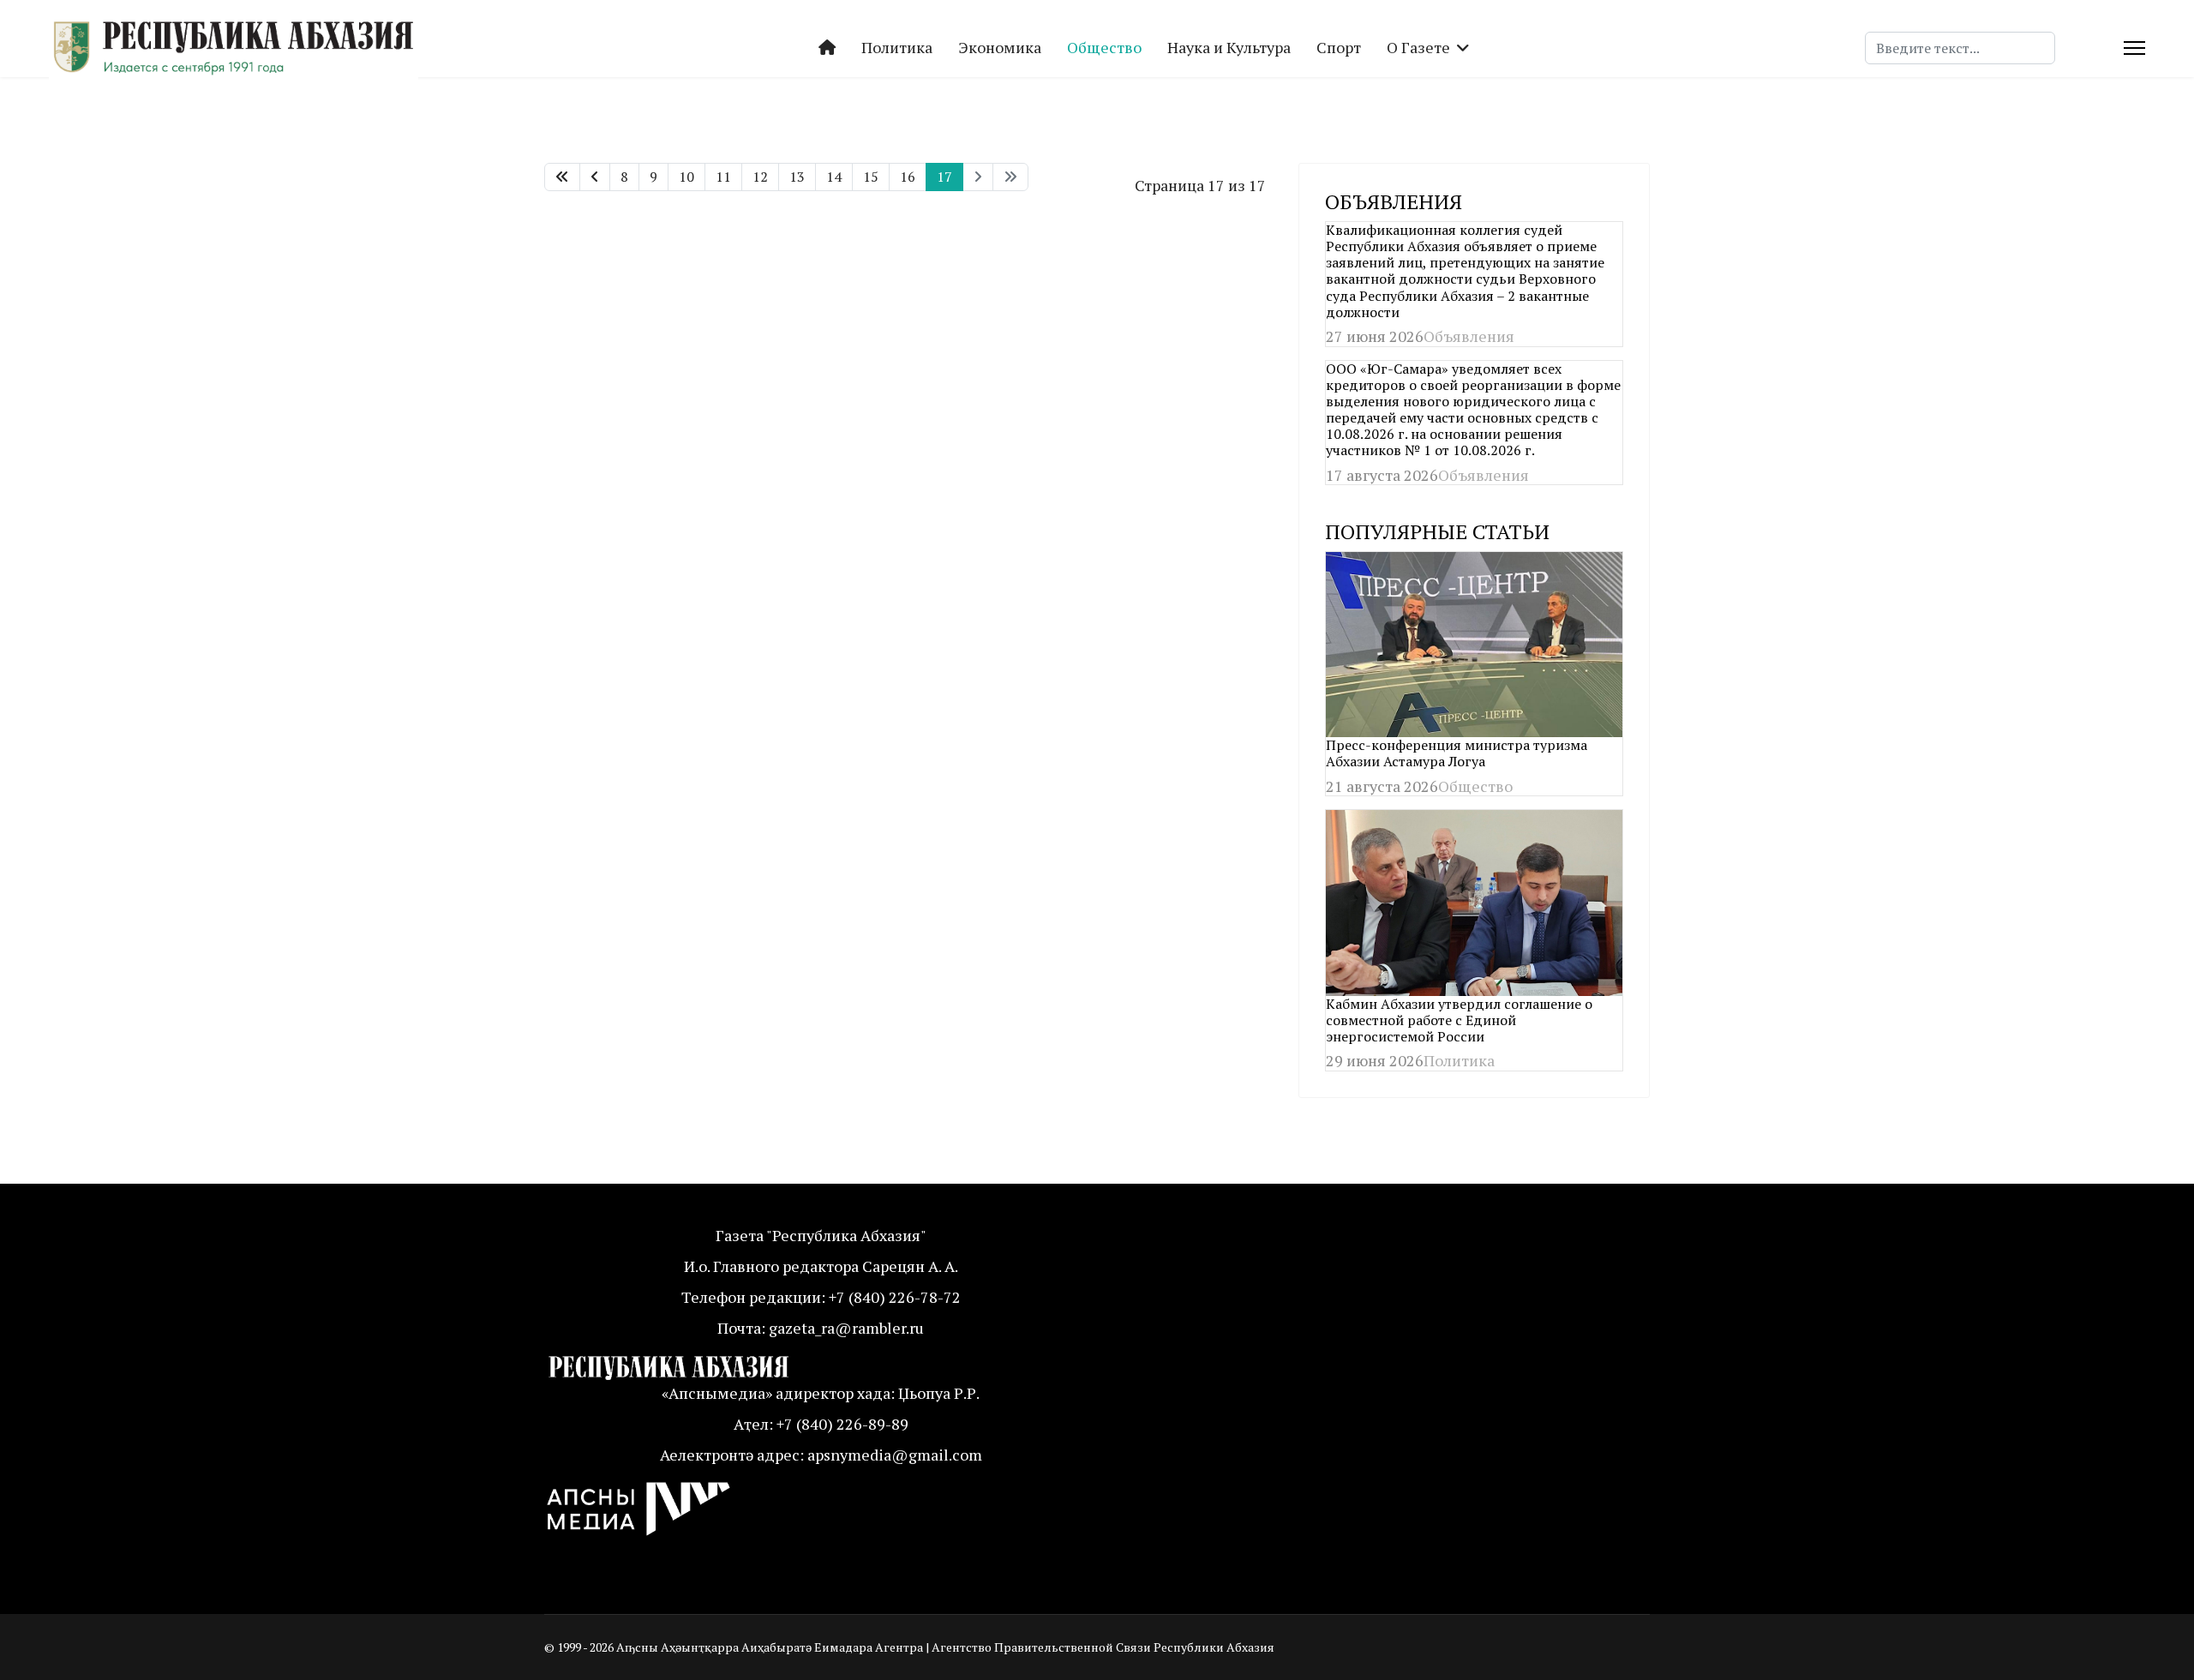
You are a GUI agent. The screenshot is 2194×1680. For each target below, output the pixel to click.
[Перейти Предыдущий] (595, 177)
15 (871, 177)
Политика (897, 47)
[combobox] (1960, 48)
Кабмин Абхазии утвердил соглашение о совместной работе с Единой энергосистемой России (1459, 1020)
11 (723, 177)
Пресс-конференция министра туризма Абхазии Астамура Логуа (1457, 753)
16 (908, 177)
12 (760, 177)
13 (797, 177)
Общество (1104, 47)
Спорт (1339, 47)
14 (834, 177)
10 (686, 177)
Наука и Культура (1229, 47)
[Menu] (2134, 48)
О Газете (1418, 47)
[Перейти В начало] (562, 177)
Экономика (1000, 47)
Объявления (1469, 336)
